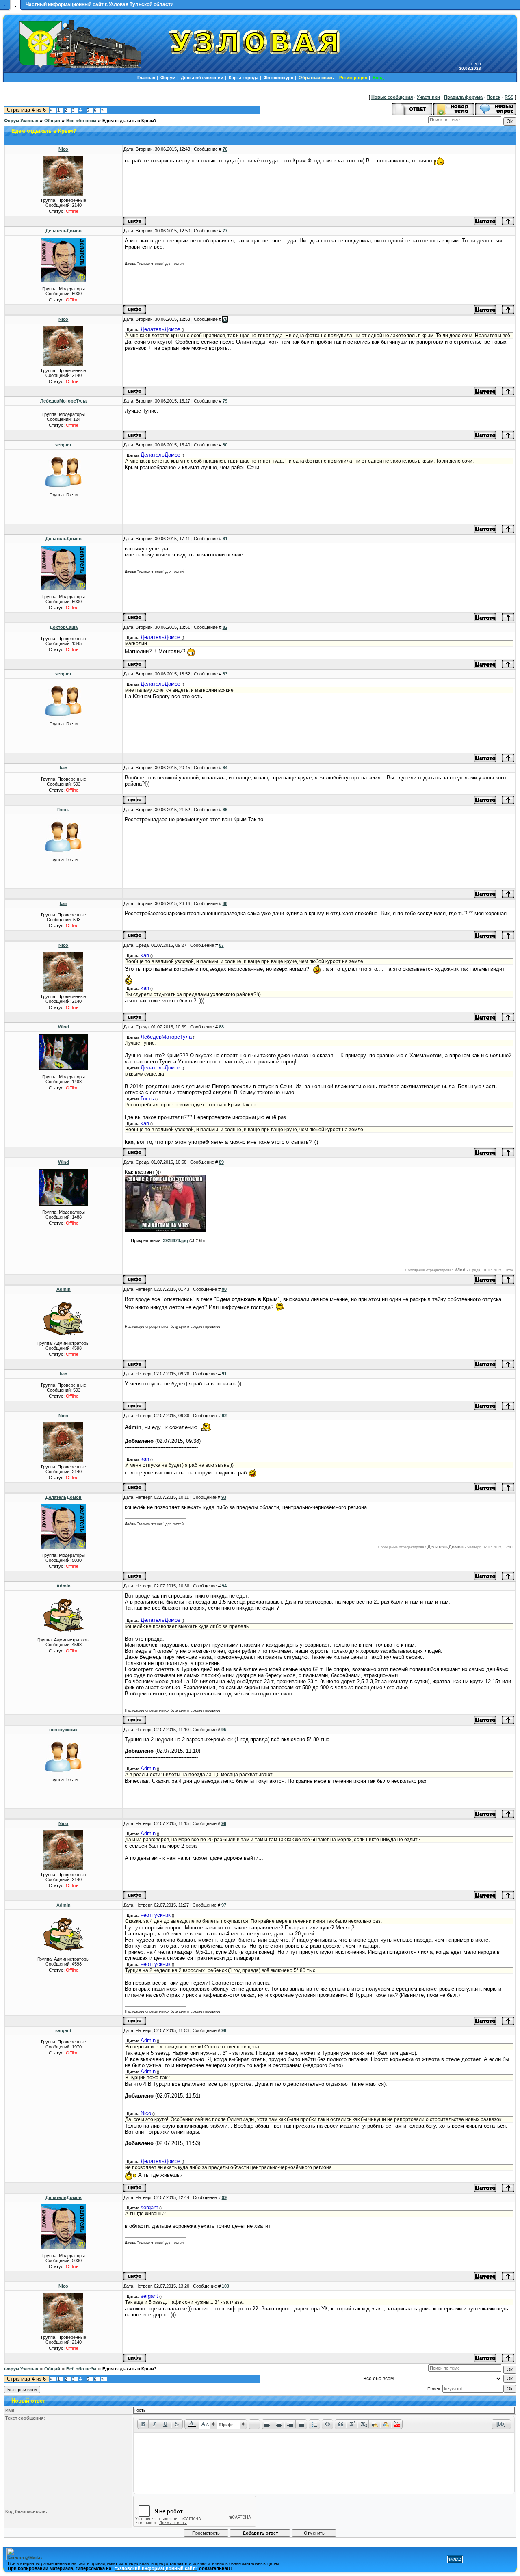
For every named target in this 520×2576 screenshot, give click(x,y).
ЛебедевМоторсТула (63, 401)
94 (224, 1586)
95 (224, 1730)
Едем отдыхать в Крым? (130, 121)
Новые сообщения (392, 97)
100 (225, 2286)
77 (225, 231)
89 (221, 1162)
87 (221, 945)
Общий (52, 121)
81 (225, 539)
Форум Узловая (21, 121)
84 (225, 768)
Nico (63, 149)
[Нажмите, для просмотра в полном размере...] (165, 1230)
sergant (63, 445)
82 (225, 627)
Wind (64, 1027)
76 (225, 149)
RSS (509, 97)
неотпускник (63, 1730)
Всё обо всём (81, 121)
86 (225, 903)
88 (221, 1027)
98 (224, 2030)
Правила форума (463, 97)
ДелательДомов (64, 231)
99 (224, 2197)
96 (224, 1823)
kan (64, 768)
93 (224, 1497)
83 (225, 674)
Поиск (494, 97)
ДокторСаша (64, 627)
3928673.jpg (175, 1240)
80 (225, 445)
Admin (64, 1289)
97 (224, 1905)
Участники (428, 97)
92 (224, 1416)
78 (225, 319)
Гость (63, 810)
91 (224, 1374)
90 (224, 1289)
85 (225, 810)
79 (225, 401)
